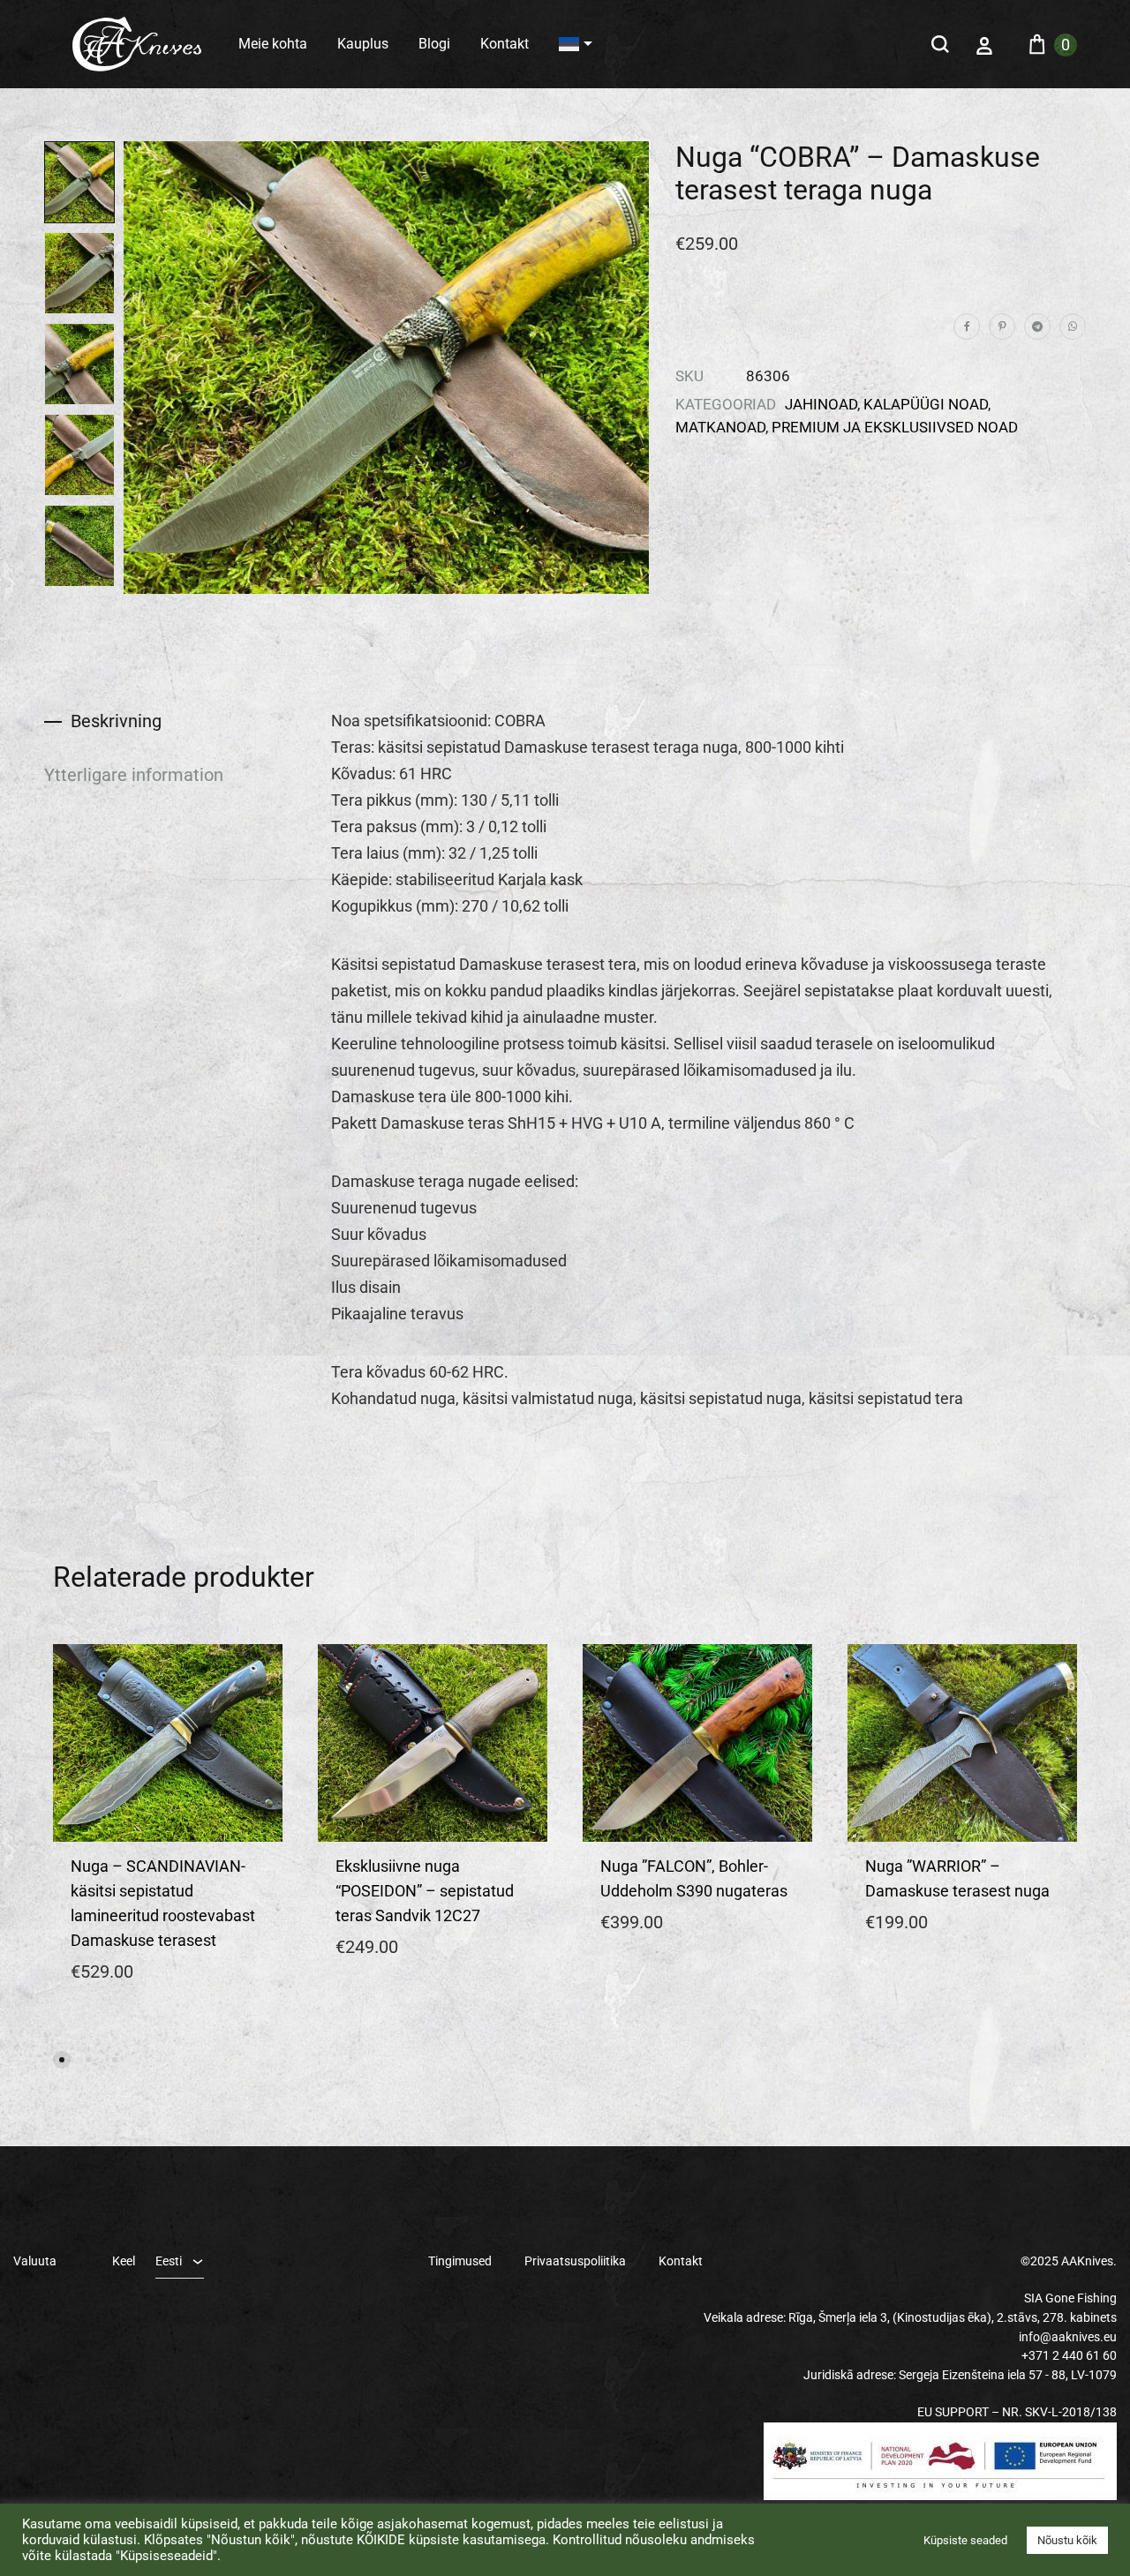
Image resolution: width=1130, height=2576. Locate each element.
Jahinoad (821, 404)
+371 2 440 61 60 (1069, 2355)
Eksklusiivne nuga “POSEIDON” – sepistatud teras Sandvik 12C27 (425, 1891)
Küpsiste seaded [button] (965, 2540)
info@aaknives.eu (1068, 2337)
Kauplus (363, 44)
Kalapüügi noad (926, 404)
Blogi (434, 44)
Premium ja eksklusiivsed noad (895, 427)
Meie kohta (273, 44)
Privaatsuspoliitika (575, 2261)
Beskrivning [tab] (116, 721)
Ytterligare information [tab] (134, 775)
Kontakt (505, 44)
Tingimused (460, 2261)
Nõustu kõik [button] (1067, 2540)
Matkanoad (720, 427)
